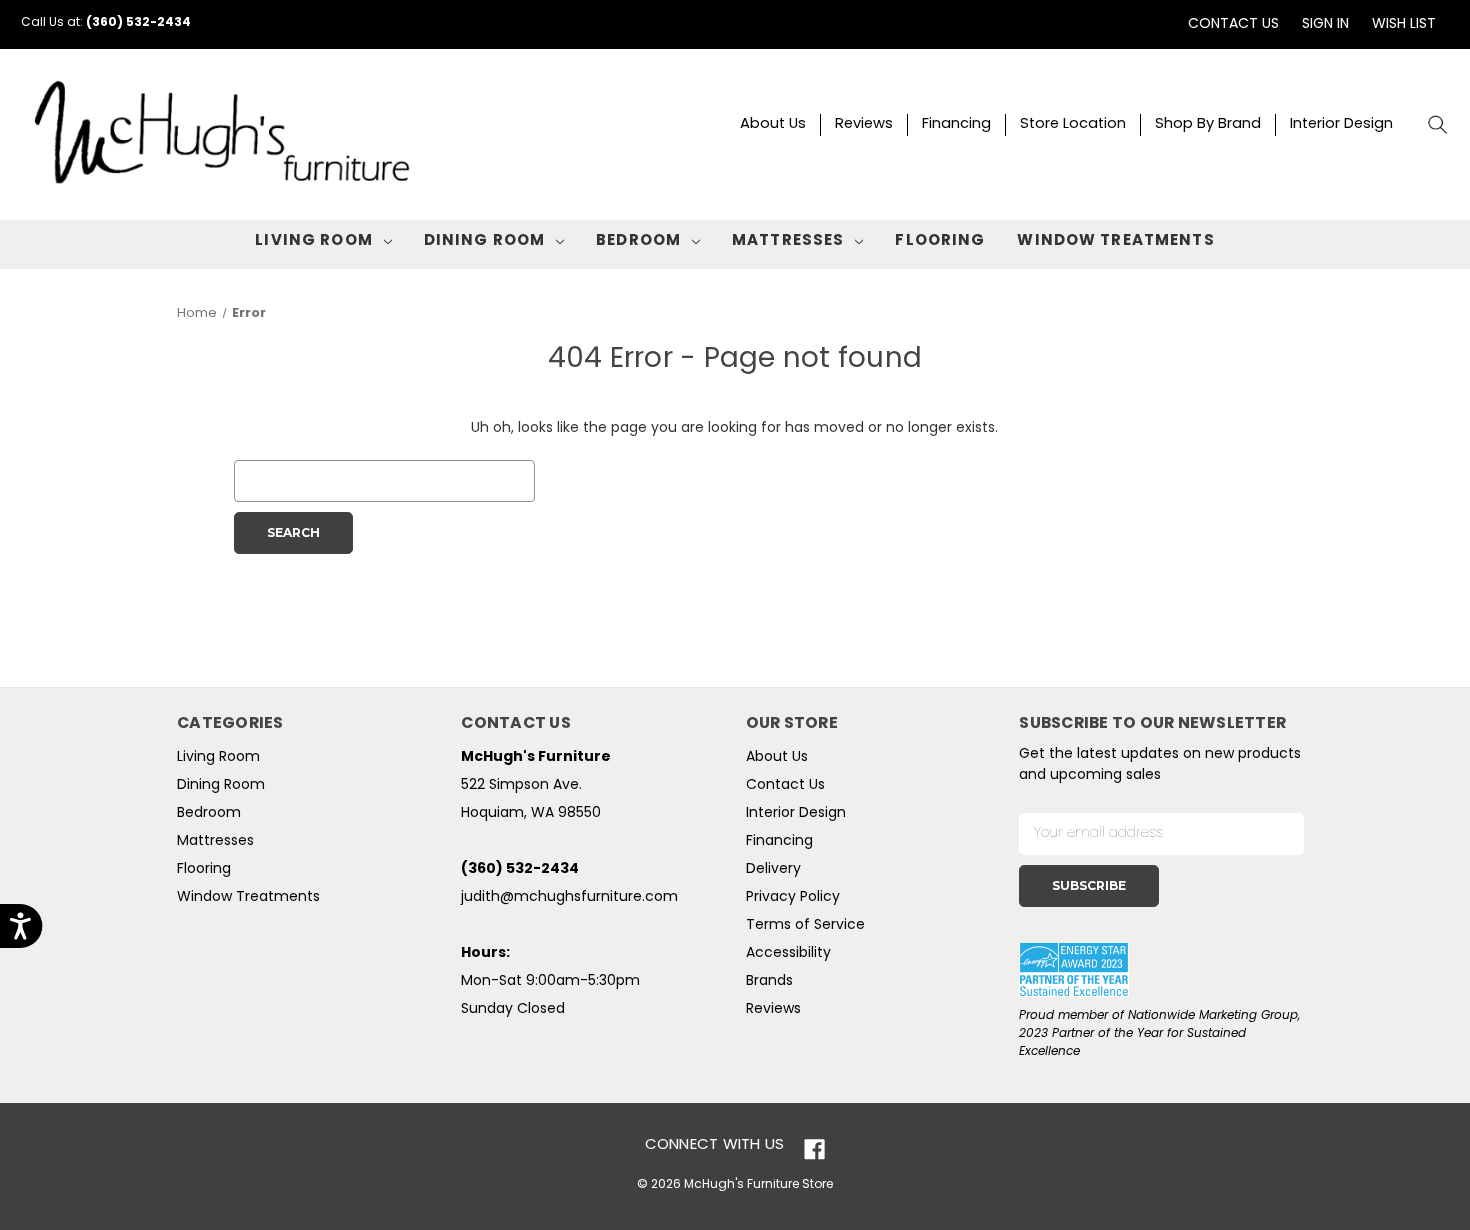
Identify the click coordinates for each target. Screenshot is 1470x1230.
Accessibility (788, 953)
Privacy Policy (793, 897)
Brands (769, 981)
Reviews (864, 124)
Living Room (313, 241)
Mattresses (788, 241)
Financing (956, 124)
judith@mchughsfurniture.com (569, 897)
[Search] (1438, 125)
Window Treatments (1115, 241)
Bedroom (638, 241)
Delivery (773, 869)
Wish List (1404, 24)
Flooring (940, 241)
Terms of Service (805, 925)
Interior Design (1341, 124)
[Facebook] (814, 1149)
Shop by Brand (1208, 124)
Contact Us (1233, 24)
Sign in (1325, 24)
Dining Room (484, 241)
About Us (773, 124)
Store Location (1073, 124)
